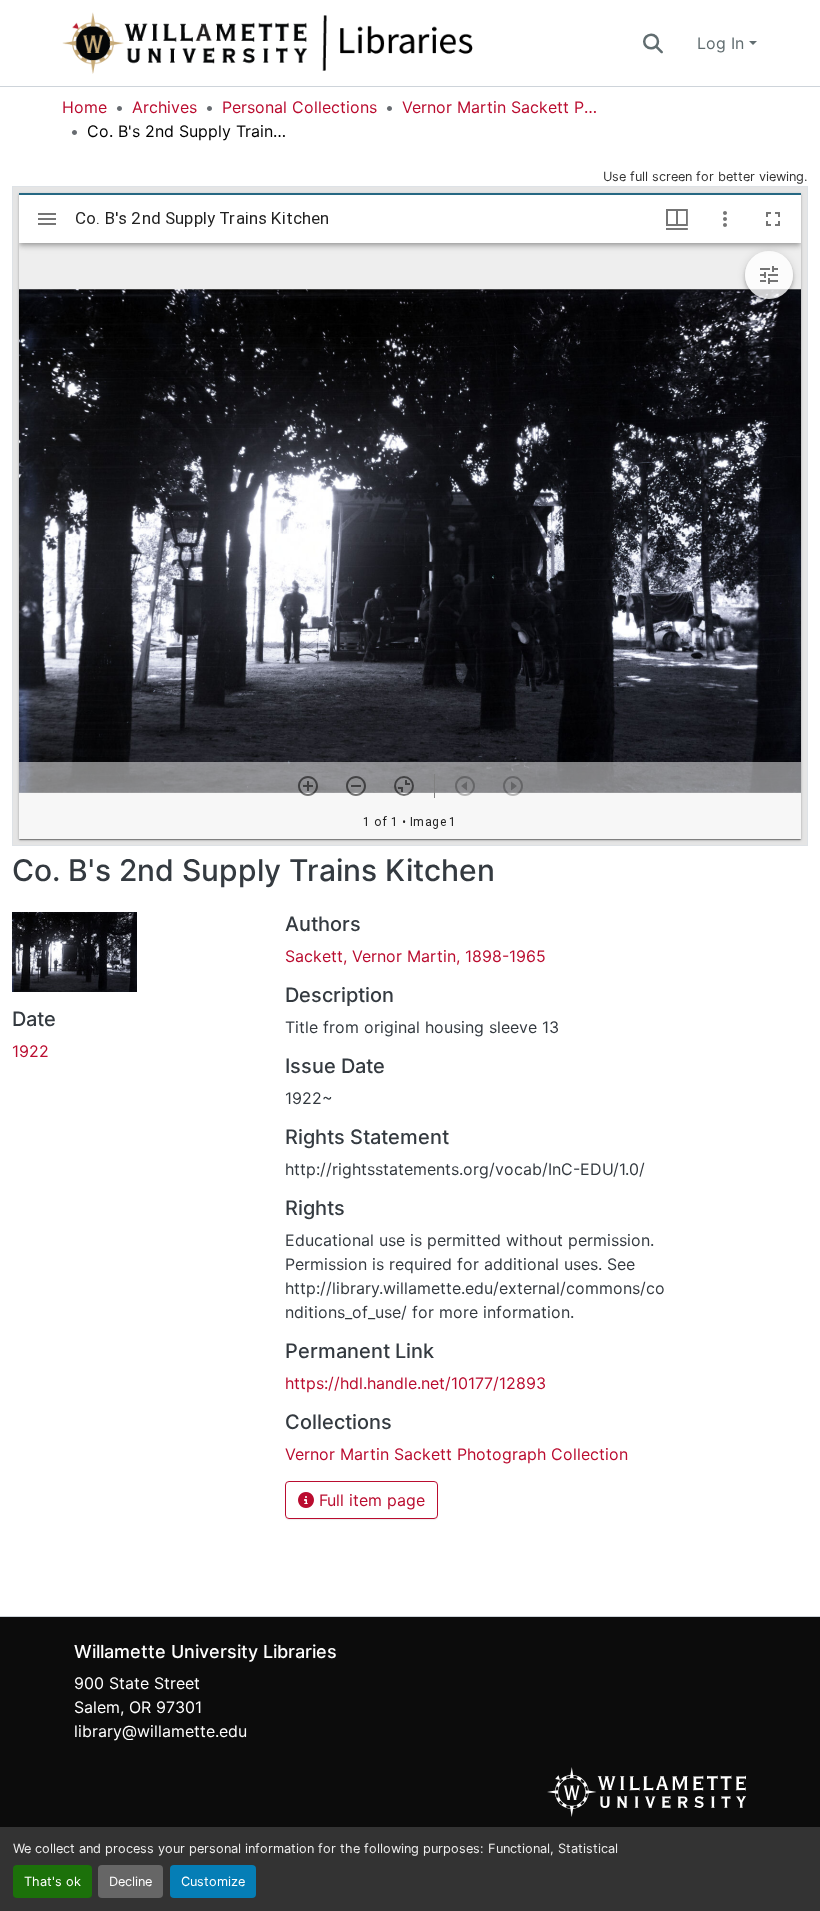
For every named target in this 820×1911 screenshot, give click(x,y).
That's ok (52, 1881)
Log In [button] (723, 43)
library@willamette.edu (160, 1731)
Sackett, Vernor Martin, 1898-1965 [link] (415, 956)
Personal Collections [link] (299, 107)
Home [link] (84, 107)
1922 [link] (30, 1051)
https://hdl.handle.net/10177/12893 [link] (415, 1383)
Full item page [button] (369, 1500)
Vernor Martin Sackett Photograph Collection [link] (502, 107)
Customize (213, 1881)
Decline (130, 1881)
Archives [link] (164, 107)
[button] (334, 43)
